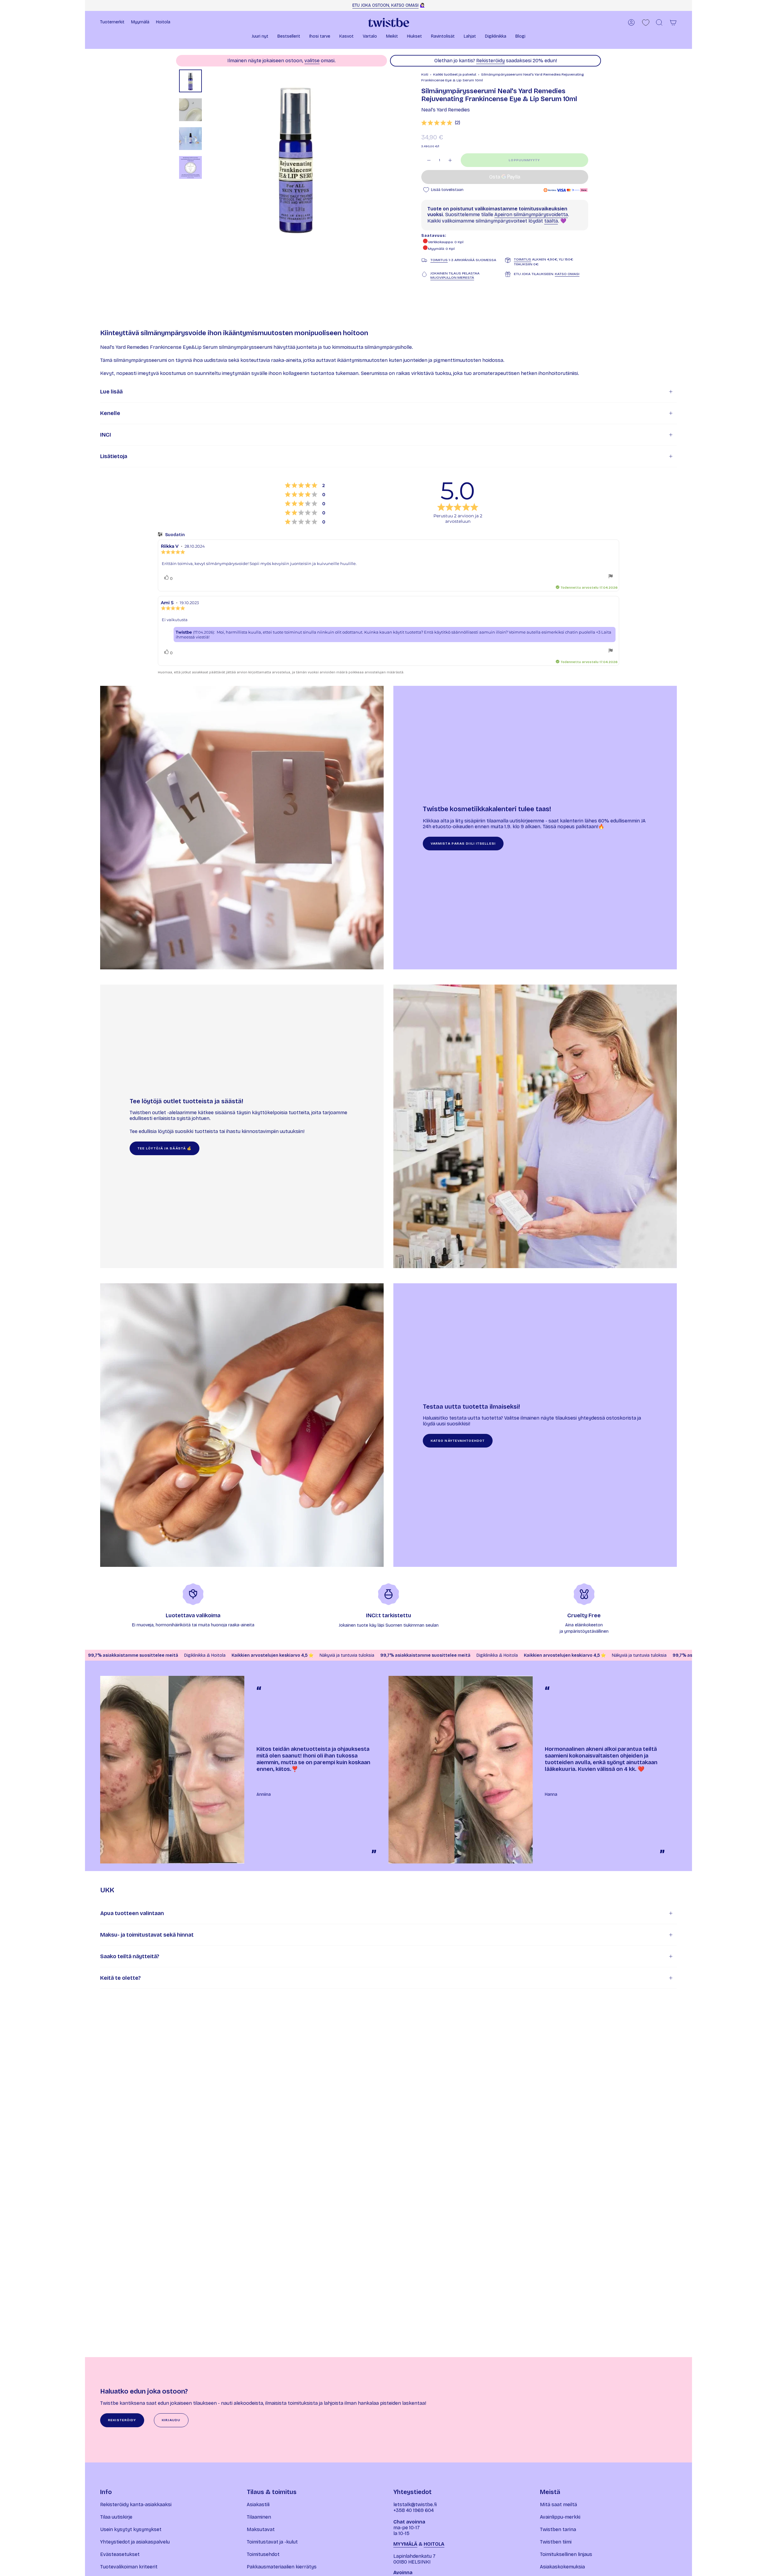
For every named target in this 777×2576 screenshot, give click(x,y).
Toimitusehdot (263, 2554)
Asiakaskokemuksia (562, 2567)
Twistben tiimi (556, 2542)
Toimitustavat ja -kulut (272, 2542)
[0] (646, 23)
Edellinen (208, 158)
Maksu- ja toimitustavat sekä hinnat (147, 1935)
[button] (260, 37)
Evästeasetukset (120, 2554)
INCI (106, 435)
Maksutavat (261, 2529)
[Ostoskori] (673, 22)
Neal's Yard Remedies (446, 110)
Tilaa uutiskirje (116, 2517)
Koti (425, 74)
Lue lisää (111, 392)
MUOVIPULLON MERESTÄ (452, 277)
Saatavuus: (434, 236)
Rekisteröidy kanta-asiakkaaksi (136, 2505)
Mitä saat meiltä (558, 2505)
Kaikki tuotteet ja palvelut (455, 74)
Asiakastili (258, 2505)
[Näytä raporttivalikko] (611, 577)
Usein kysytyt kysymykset (131, 2529)
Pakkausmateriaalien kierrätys (282, 2567)
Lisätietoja (114, 456)
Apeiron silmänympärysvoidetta (531, 214)
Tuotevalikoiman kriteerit (129, 2567)
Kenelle (110, 413)
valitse (312, 61)
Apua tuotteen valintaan (132, 1913)
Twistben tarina (558, 2529)
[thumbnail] (190, 81)
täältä (551, 221)
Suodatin (175, 535)
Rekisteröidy (490, 61)
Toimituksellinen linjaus (566, 2554)
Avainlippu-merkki (560, 2517)
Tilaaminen (259, 2517)
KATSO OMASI (567, 274)
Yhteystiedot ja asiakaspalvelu (135, 2542)
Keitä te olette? (120, 1978)
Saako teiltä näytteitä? (130, 1956)
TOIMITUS (439, 260)
